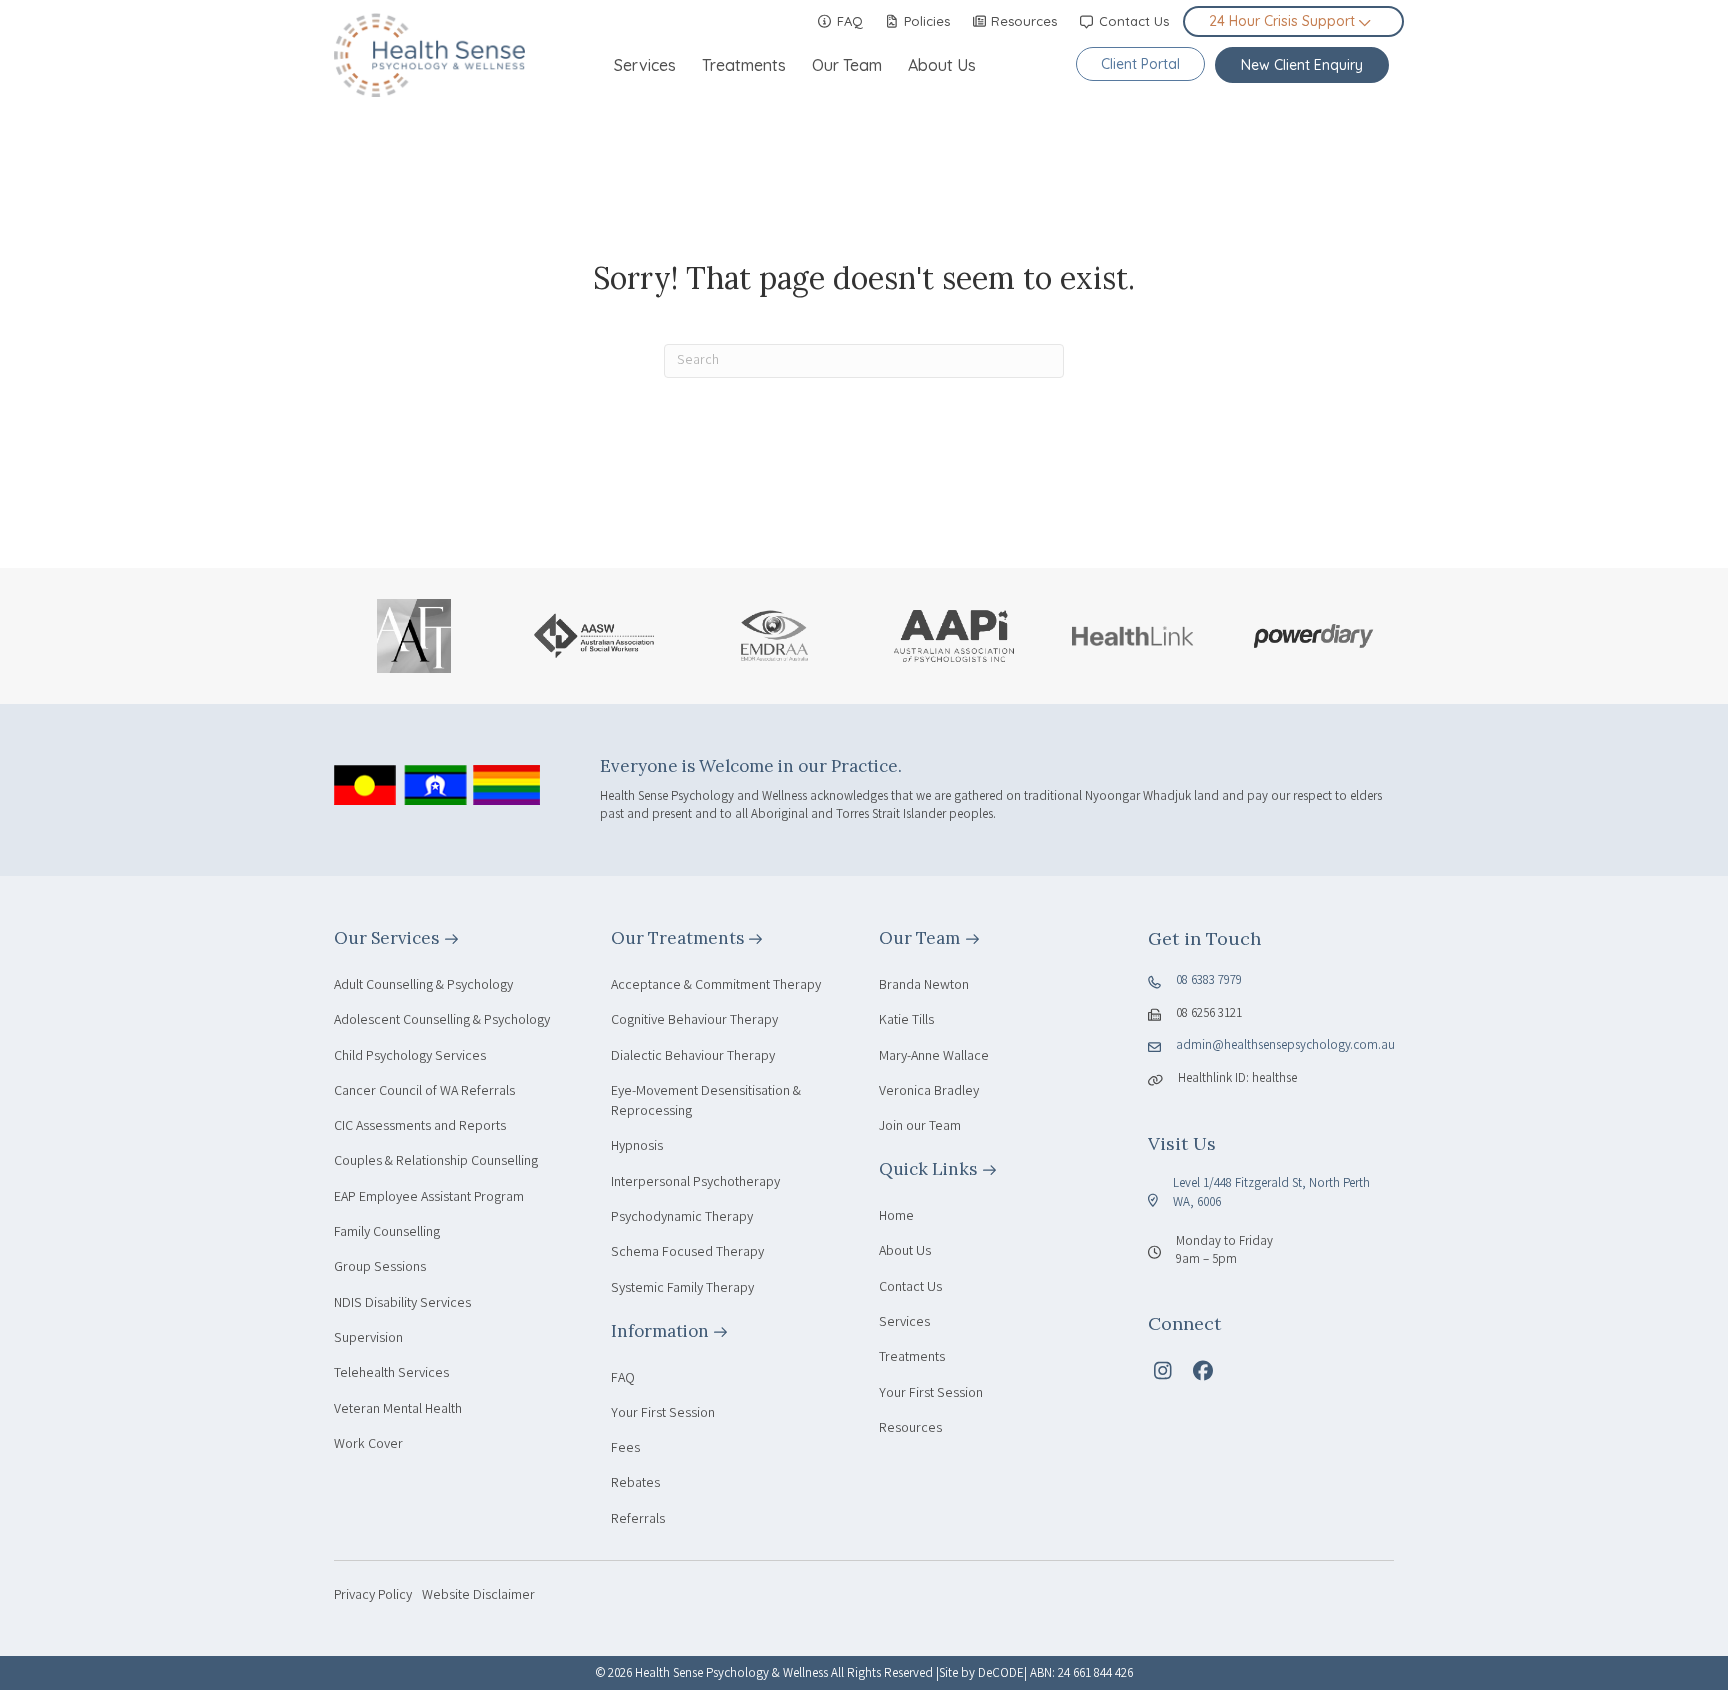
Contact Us (1132, 21)
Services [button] (645, 65)
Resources (1022, 21)
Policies (925, 21)
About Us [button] (942, 65)
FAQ (848, 21)
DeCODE (1001, 1674)
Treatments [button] (744, 65)
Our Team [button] (847, 65)
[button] (1163, 1371)
